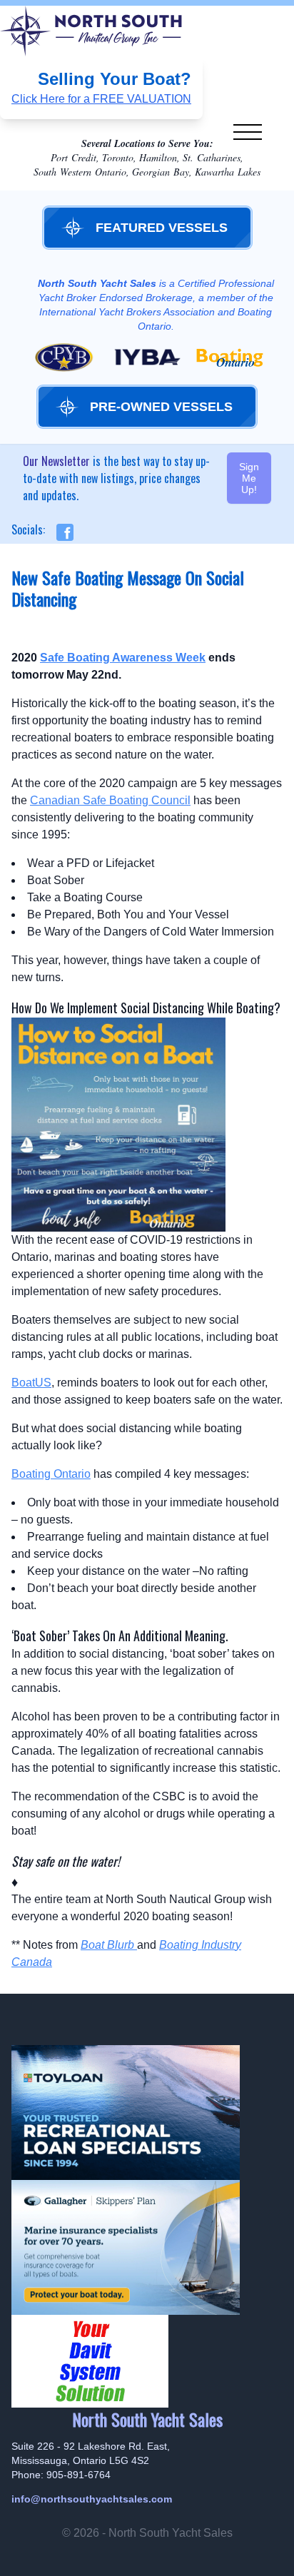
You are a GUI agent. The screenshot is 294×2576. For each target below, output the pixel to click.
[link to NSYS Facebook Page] (61, 532)
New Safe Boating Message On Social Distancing (128, 588)
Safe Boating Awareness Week (123, 658)
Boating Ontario (51, 1474)
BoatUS (31, 1383)
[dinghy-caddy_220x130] (147, 2361)
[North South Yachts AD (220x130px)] (147, 2247)
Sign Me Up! (249, 478)
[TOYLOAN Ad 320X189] (147, 2113)
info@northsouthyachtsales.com (92, 2499)
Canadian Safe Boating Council (110, 800)
